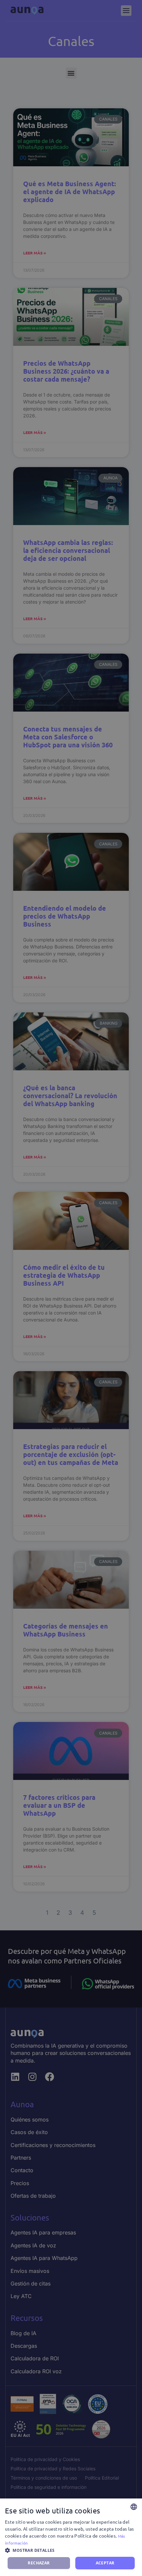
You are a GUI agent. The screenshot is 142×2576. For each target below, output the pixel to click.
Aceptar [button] (105, 2563)
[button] (71, 2550)
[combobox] (134, 2507)
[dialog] (71, 2537)
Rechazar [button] (39, 2563)
